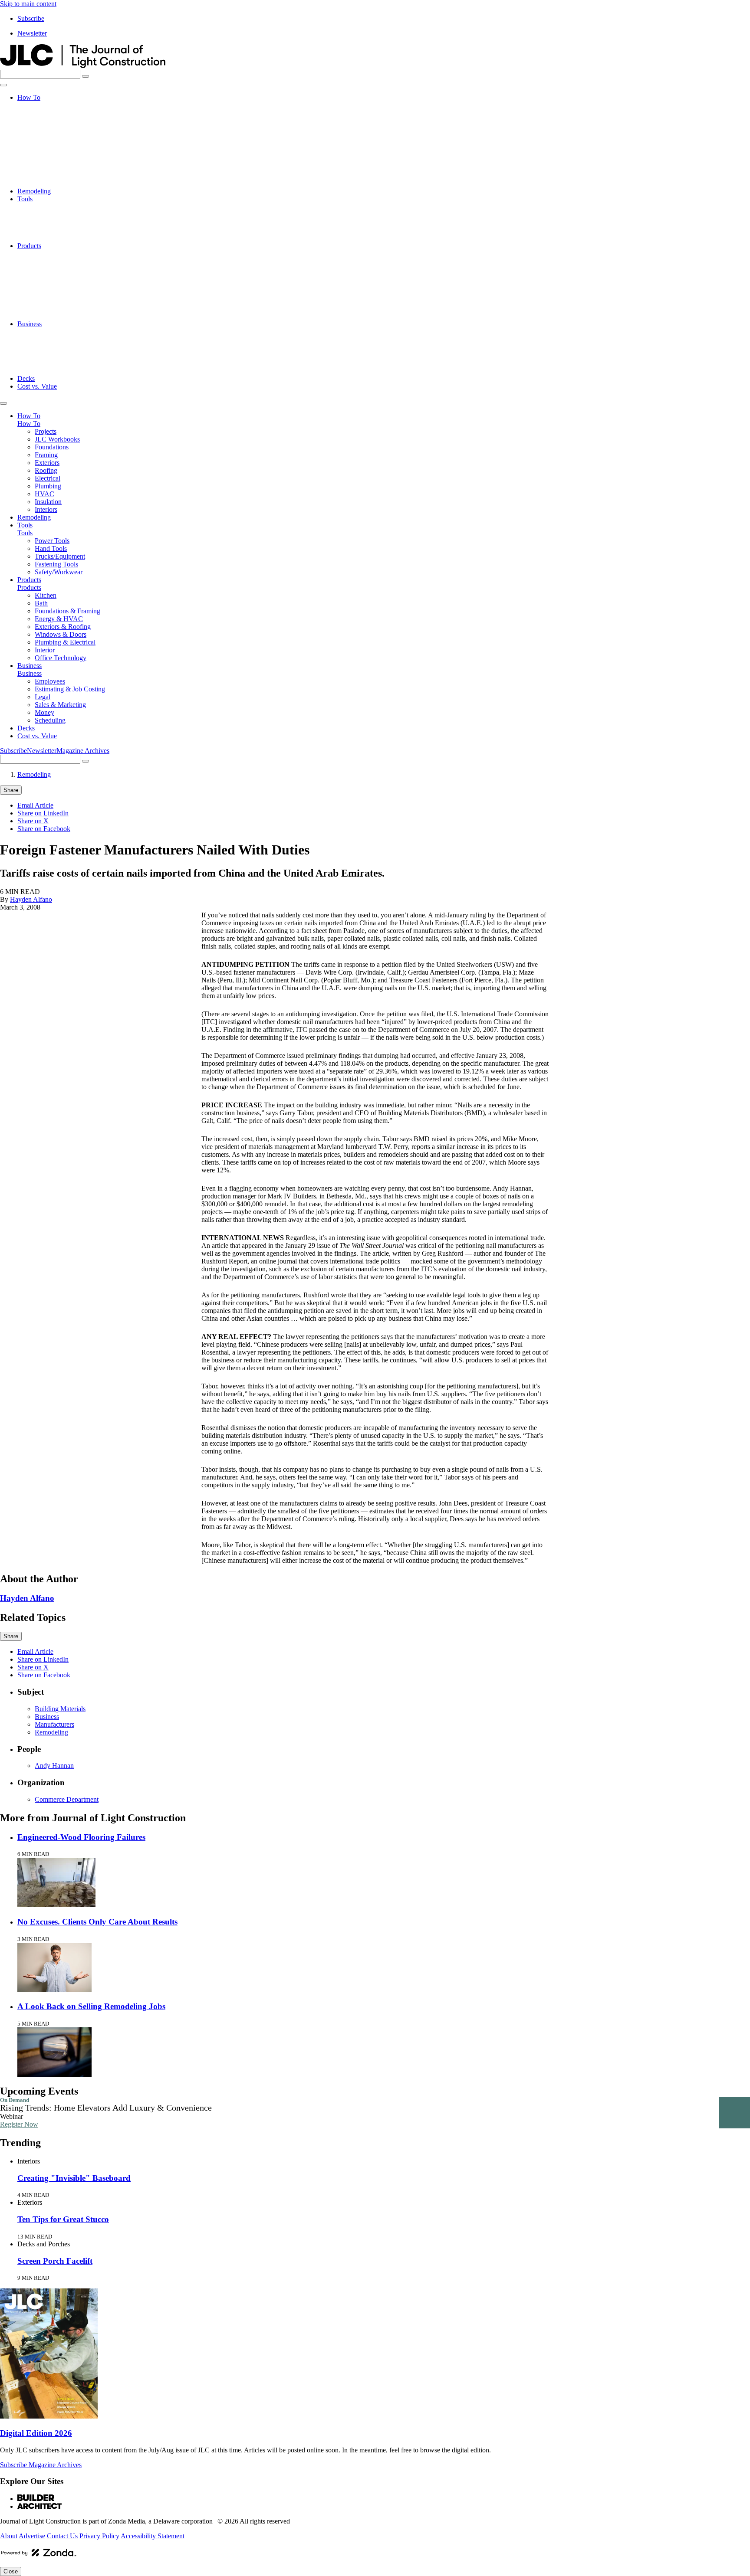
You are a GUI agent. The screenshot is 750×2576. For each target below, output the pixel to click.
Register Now (19, 2124)
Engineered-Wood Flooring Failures (81, 1837)
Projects (46, 105)
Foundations (52, 121)
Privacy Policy (99, 2536)
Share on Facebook (44, 829)
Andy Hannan (54, 1766)
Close (11, 2571)
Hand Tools (51, 214)
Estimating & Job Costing (70, 339)
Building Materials (60, 1709)
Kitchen (46, 254)
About (9, 2536)
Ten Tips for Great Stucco (63, 2219)
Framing (46, 129)
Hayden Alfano (31, 899)
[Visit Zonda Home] (39, 2556)
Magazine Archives (83, 751)
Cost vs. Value (37, 386)
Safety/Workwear (59, 238)
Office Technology (61, 316)
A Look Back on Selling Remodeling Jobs (91, 2006)
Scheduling (50, 371)
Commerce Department (67, 1799)
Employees (50, 332)
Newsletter (32, 33)
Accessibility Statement (153, 2536)
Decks (26, 378)
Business (30, 324)
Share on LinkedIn (43, 813)
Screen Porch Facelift (55, 2261)
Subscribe (31, 18)
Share (11, 790)
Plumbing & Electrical (65, 300)
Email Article (35, 805)
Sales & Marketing (60, 355)
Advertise (32, 2536)
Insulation (48, 175)
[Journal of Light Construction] (83, 66)
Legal (43, 347)
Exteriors (47, 136)
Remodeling (34, 191)
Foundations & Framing (67, 269)
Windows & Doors (61, 293)
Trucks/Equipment (60, 222)
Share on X (33, 821)
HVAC (44, 168)
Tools (25, 199)
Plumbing (48, 160)
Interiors (46, 183)
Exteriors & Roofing (63, 285)
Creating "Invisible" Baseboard (74, 2178)
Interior (45, 308)
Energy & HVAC (59, 277)
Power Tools (52, 207)
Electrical (48, 152)
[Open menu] (3, 85)
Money (44, 363)
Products (29, 246)
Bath (41, 261)
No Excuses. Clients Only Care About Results (97, 1922)
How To (29, 97)
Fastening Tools (56, 230)
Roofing (46, 144)
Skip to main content (28, 4)
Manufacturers (54, 1724)
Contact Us (62, 2536)
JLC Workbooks (57, 113)
